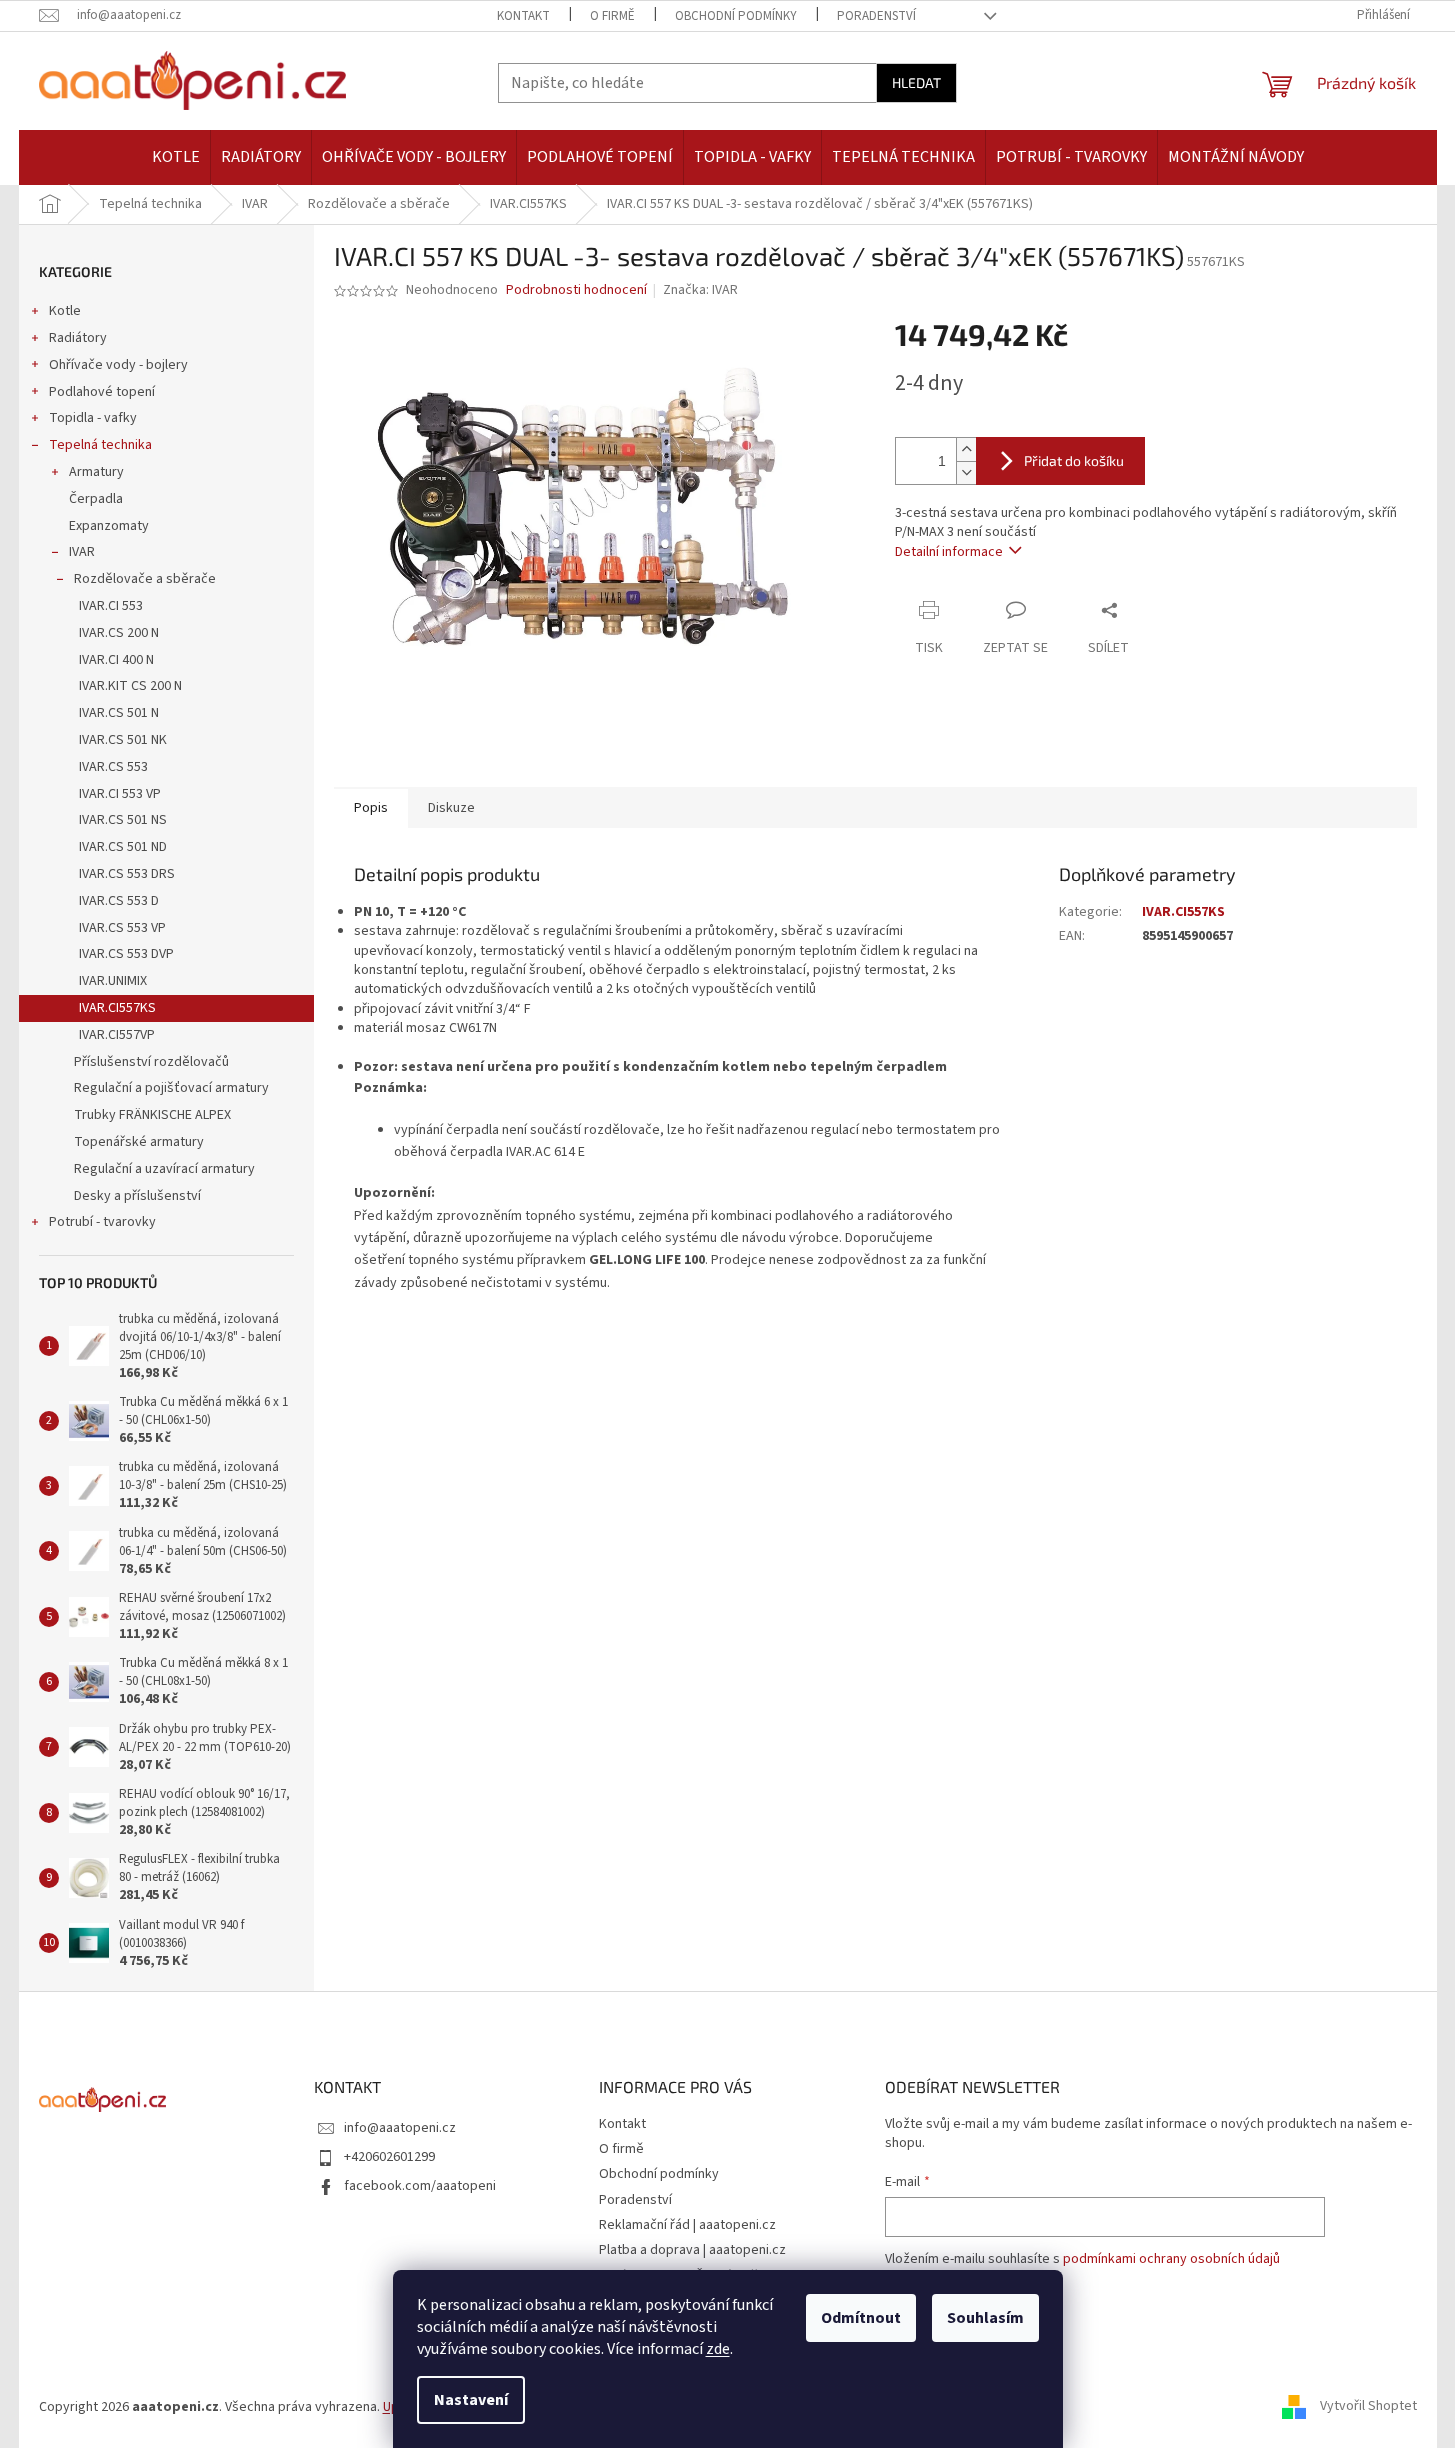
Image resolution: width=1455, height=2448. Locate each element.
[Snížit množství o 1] (966, 472)
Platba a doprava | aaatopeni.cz (692, 2250)
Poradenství (876, 16)
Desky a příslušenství (137, 1196)
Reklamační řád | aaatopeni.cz (687, 2225)
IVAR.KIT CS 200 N (130, 686)
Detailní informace (949, 552)
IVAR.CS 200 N (119, 633)
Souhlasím (985, 2318)
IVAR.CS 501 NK (123, 740)
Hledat (916, 82)
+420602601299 (389, 2157)
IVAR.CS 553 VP (122, 928)
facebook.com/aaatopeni (420, 2186)
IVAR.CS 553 (113, 767)
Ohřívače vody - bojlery (118, 365)
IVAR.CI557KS (117, 1008)
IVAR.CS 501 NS (123, 820)
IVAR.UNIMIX (113, 981)
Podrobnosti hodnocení (576, 290)
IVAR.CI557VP (117, 1035)
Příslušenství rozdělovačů (151, 1062)
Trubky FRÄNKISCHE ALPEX (152, 1115)
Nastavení (471, 2400)
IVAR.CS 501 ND (123, 847)
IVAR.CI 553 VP (120, 794)
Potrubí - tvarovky (102, 1222)
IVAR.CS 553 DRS (127, 874)
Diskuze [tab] (451, 808)
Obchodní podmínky (736, 16)
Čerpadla (96, 499)
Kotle (65, 311)
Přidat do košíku (1074, 460)
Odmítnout (861, 2318)
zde (718, 2349)
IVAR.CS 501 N (119, 713)
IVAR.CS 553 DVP (126, 954)
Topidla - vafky (93, 418)
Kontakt (523, 16)
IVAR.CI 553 (111, 606)
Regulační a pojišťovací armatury (171, 1088)
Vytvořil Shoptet (1368, 2407)
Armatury (96, 472)
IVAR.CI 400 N (116, 660)
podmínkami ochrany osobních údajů (1171, 2259)
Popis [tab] (371, 808)
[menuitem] (176, 157)
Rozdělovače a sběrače (145, 579)
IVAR (82, 552)
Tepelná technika (100, 445)
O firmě (612, 16)
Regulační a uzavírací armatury (164, 1169)
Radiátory (78, 338)
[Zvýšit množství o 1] (966, 449)
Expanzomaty (109, 526)
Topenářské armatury (139, 1142)
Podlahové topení (102, 392)
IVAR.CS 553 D (119, 901)
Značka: (700, 290)
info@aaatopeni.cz (400, 2128)
